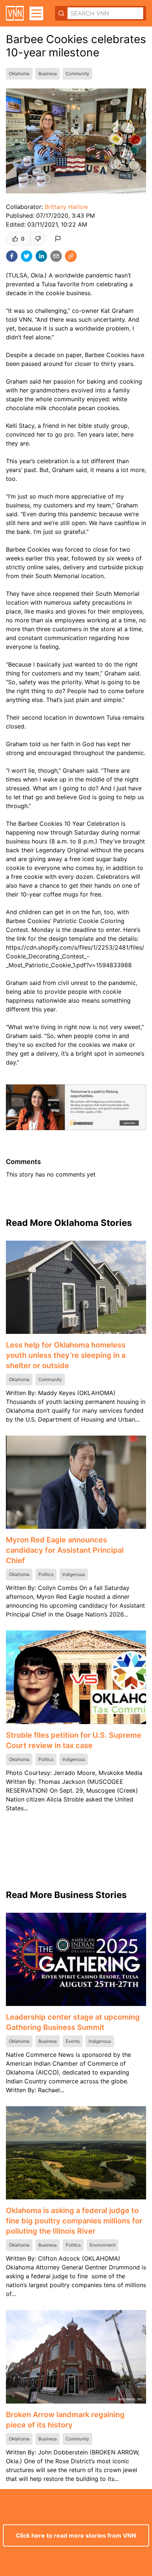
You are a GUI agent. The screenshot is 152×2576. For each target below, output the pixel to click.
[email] (56, 256)
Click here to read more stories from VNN (76, 2535)
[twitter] (27, 256)
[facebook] (12, 256)
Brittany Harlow (66, 207)
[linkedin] (41, 256)
